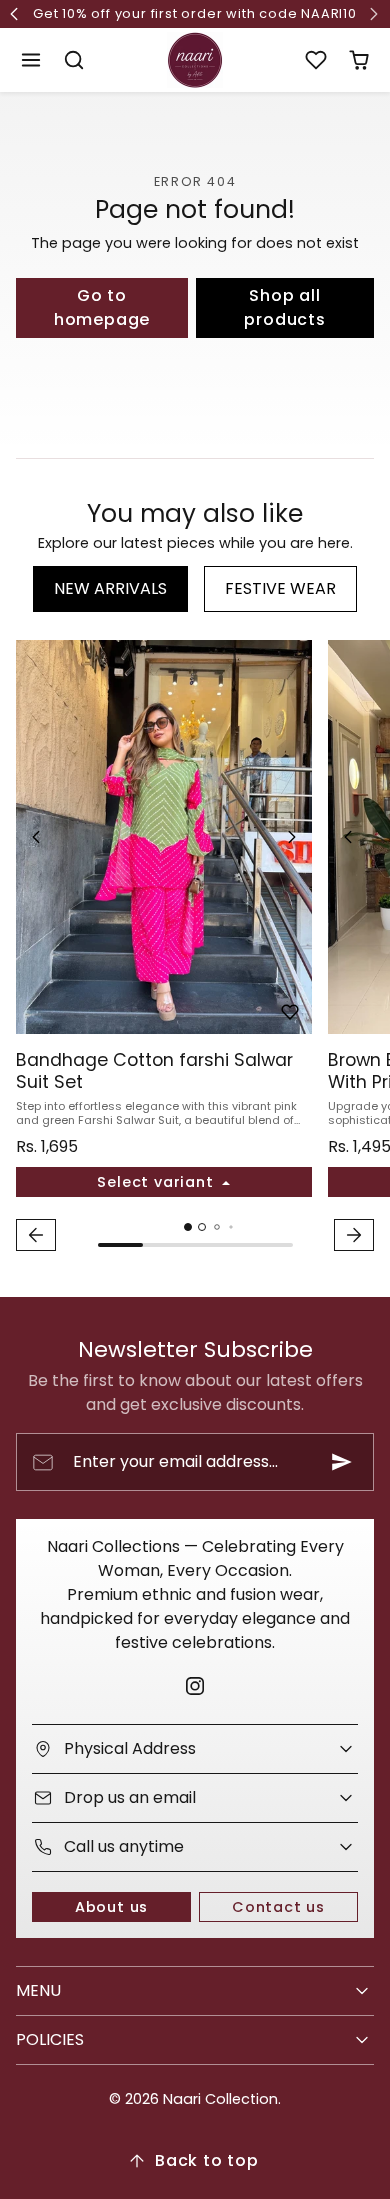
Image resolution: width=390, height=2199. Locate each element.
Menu (38, 1990)
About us (111, 1907)
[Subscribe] (342, 1462)
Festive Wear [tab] (280, 588)
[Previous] (36, 837)
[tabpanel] (195, 948)
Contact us (278, 1907)
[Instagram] (194, 1685)
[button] (31, 60)
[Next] (292, 837)
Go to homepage (102, 307)
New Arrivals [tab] (110, 588)
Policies (50, 2039)
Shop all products (284, 307)
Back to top (207, 2160)
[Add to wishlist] (290, 1012)
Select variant (157, 1182)
